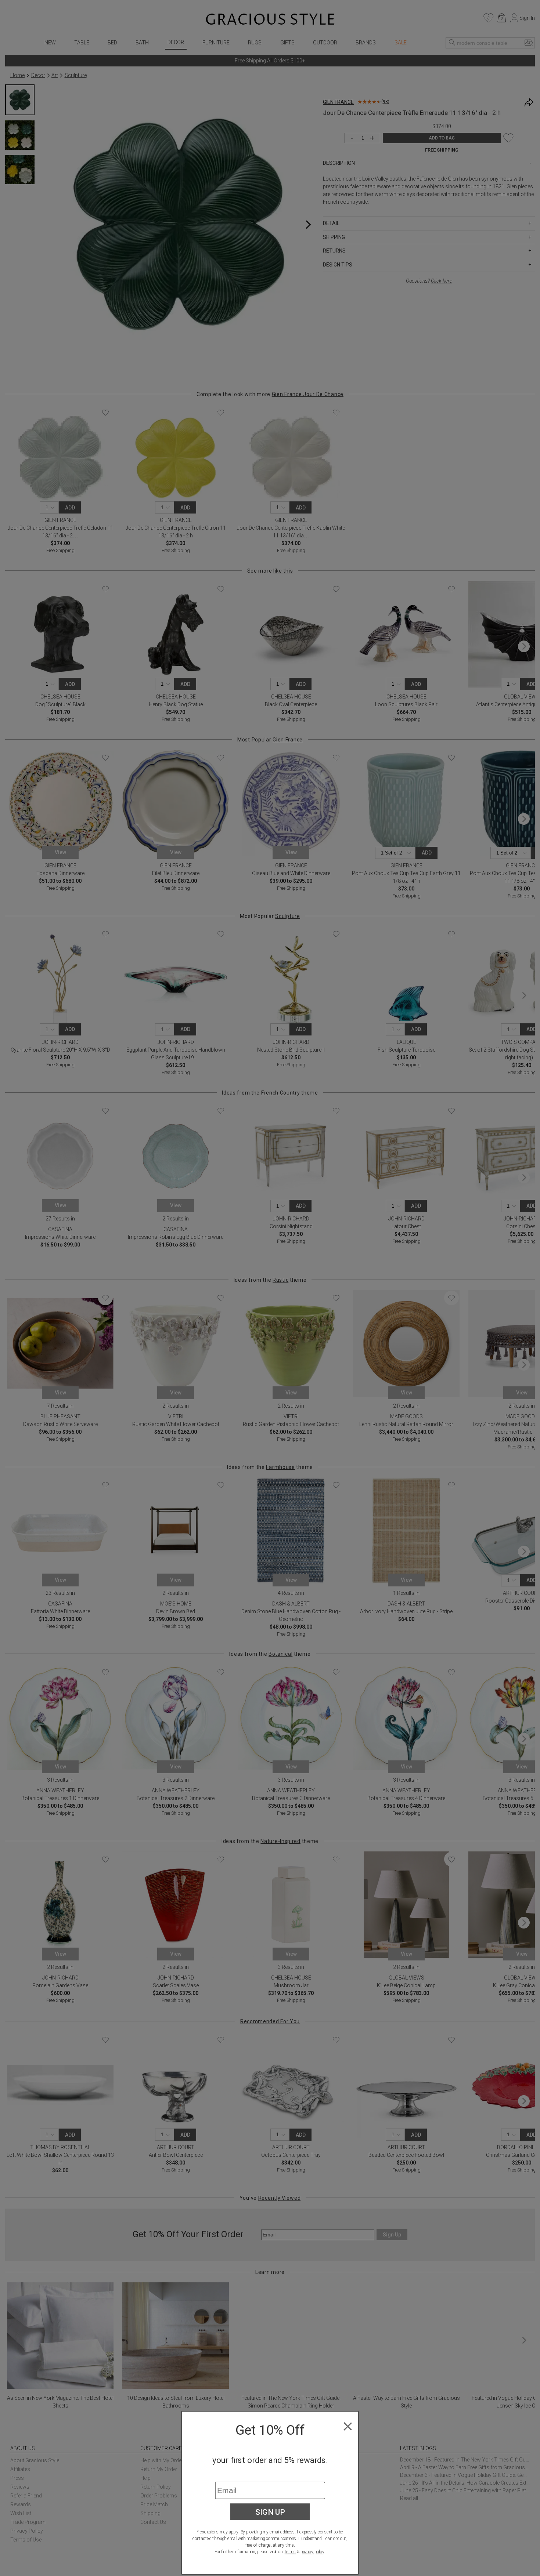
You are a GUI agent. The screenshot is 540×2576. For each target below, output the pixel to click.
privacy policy (312, 2552)
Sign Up (270, 2512)
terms (290, 2552)
